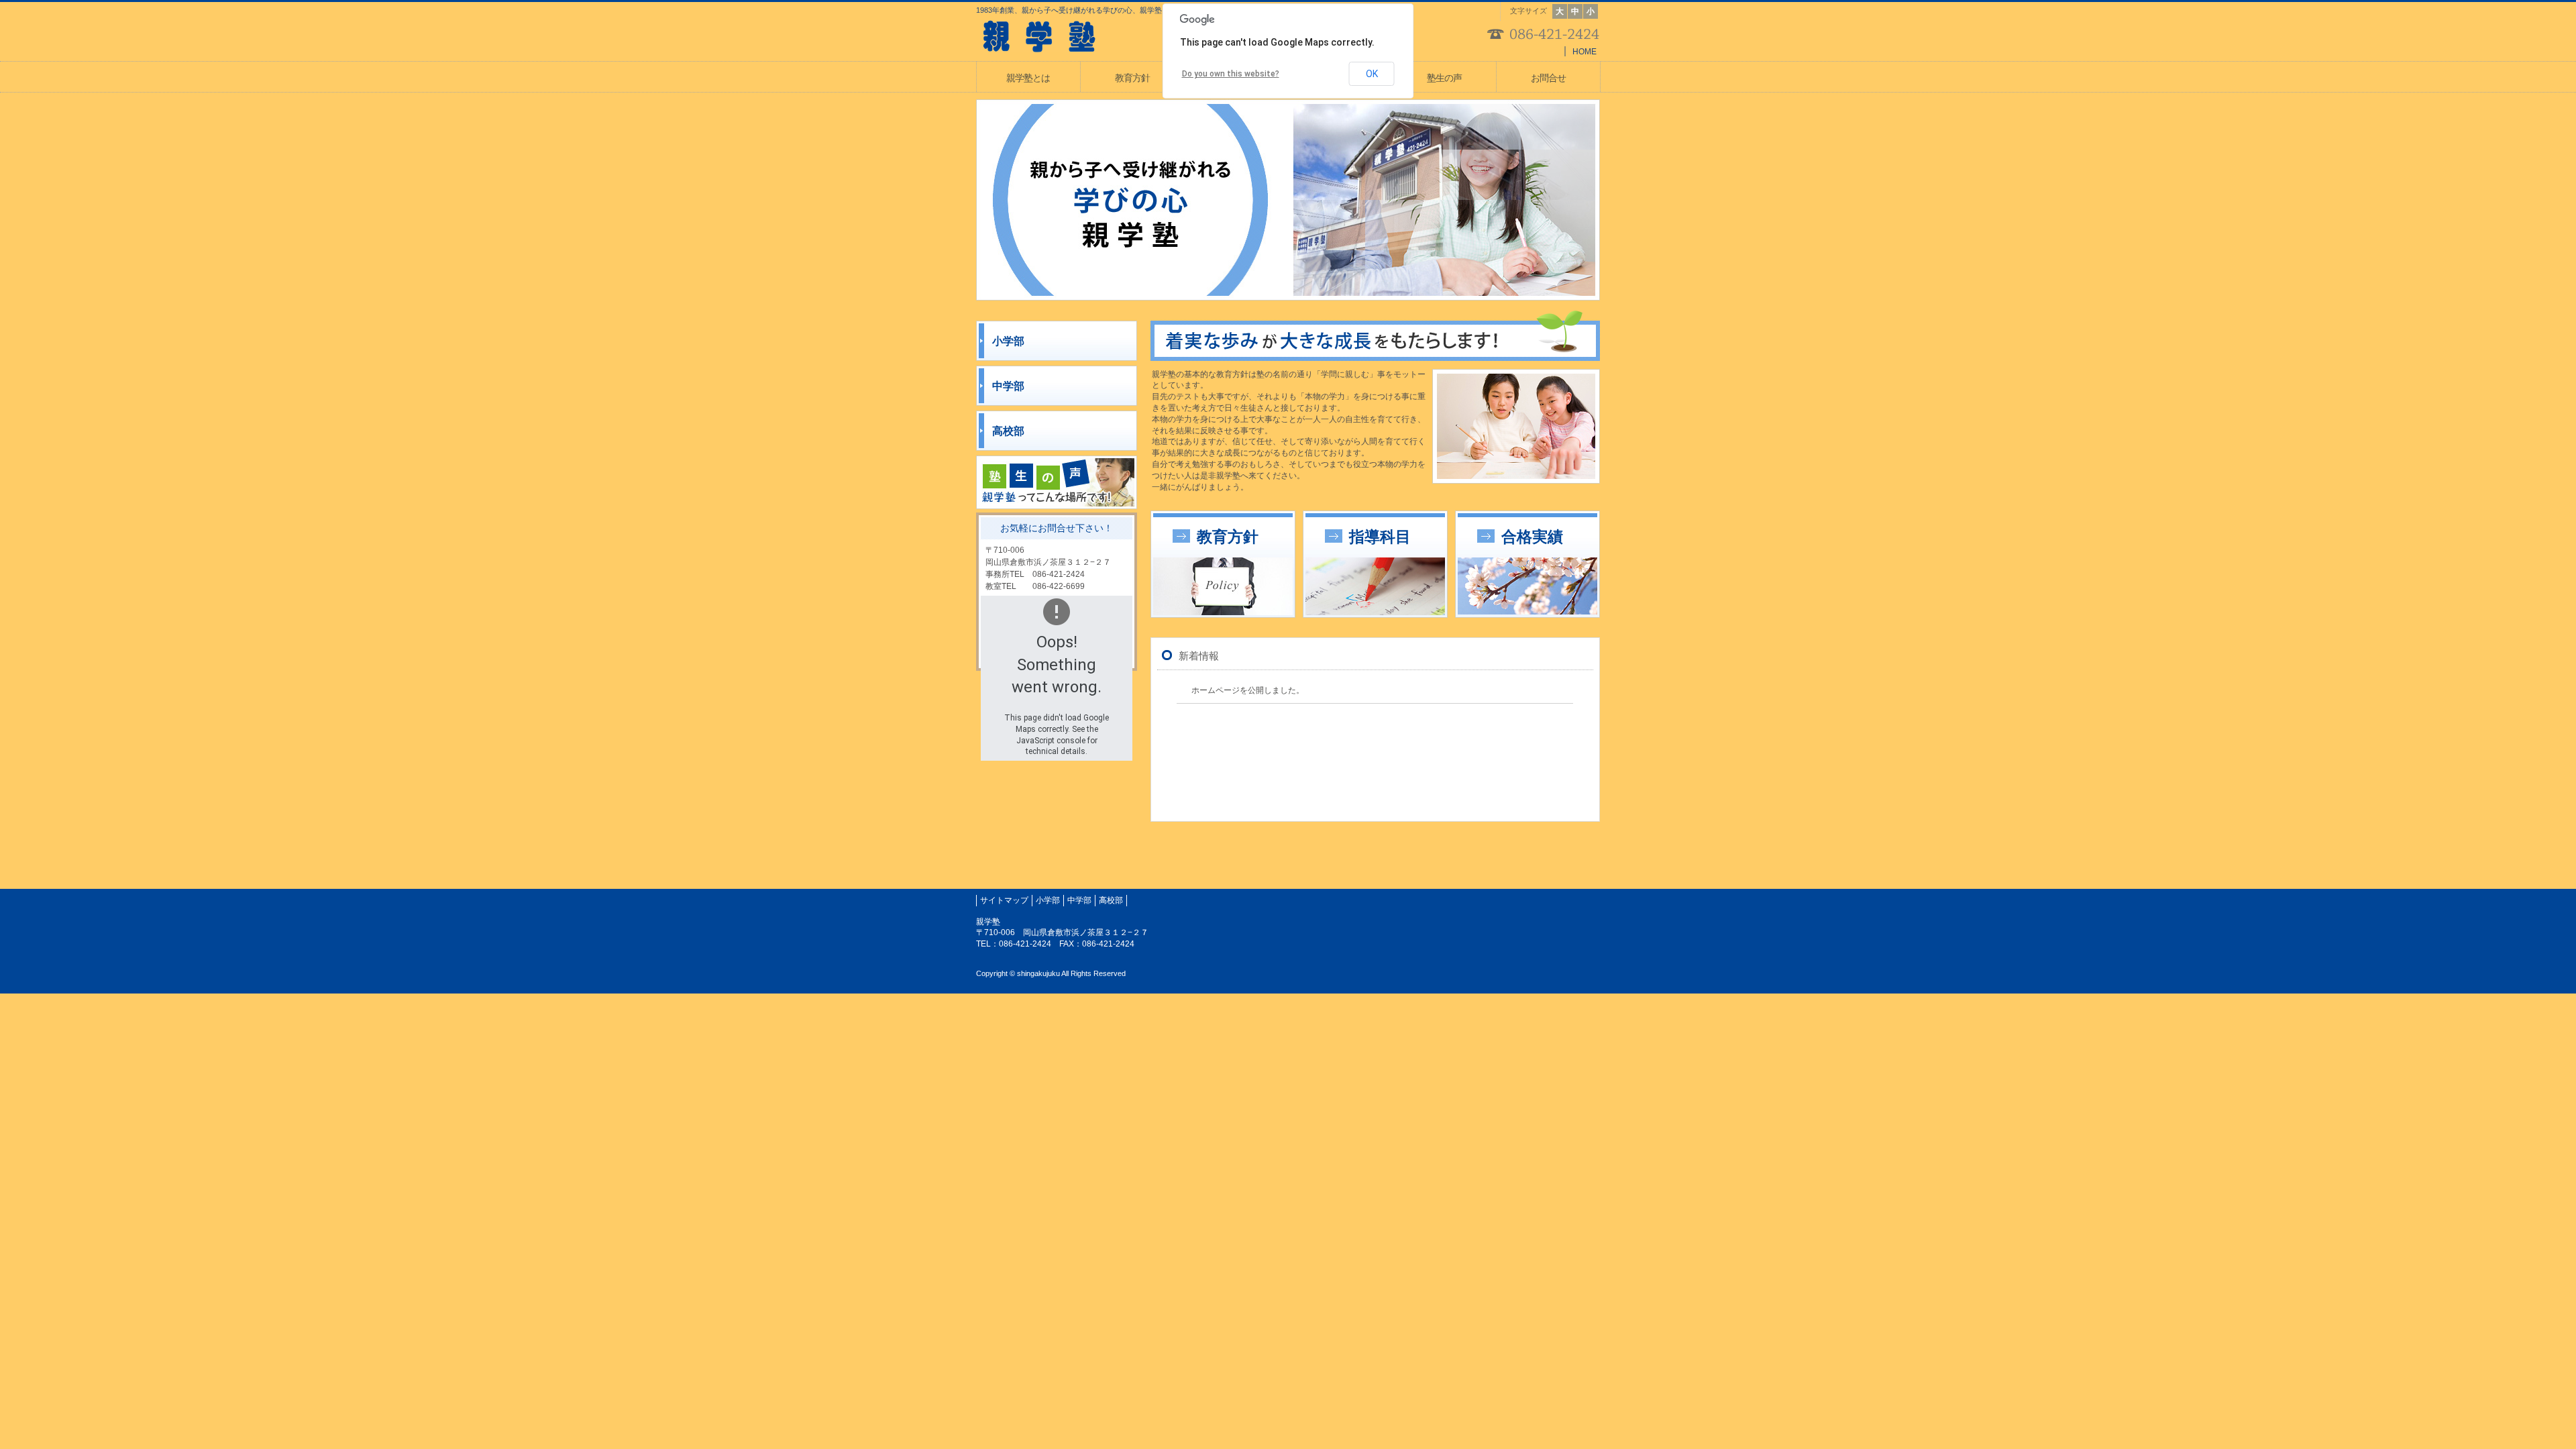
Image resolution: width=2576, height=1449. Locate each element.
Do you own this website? (1231, 74)
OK (1372, 74)
